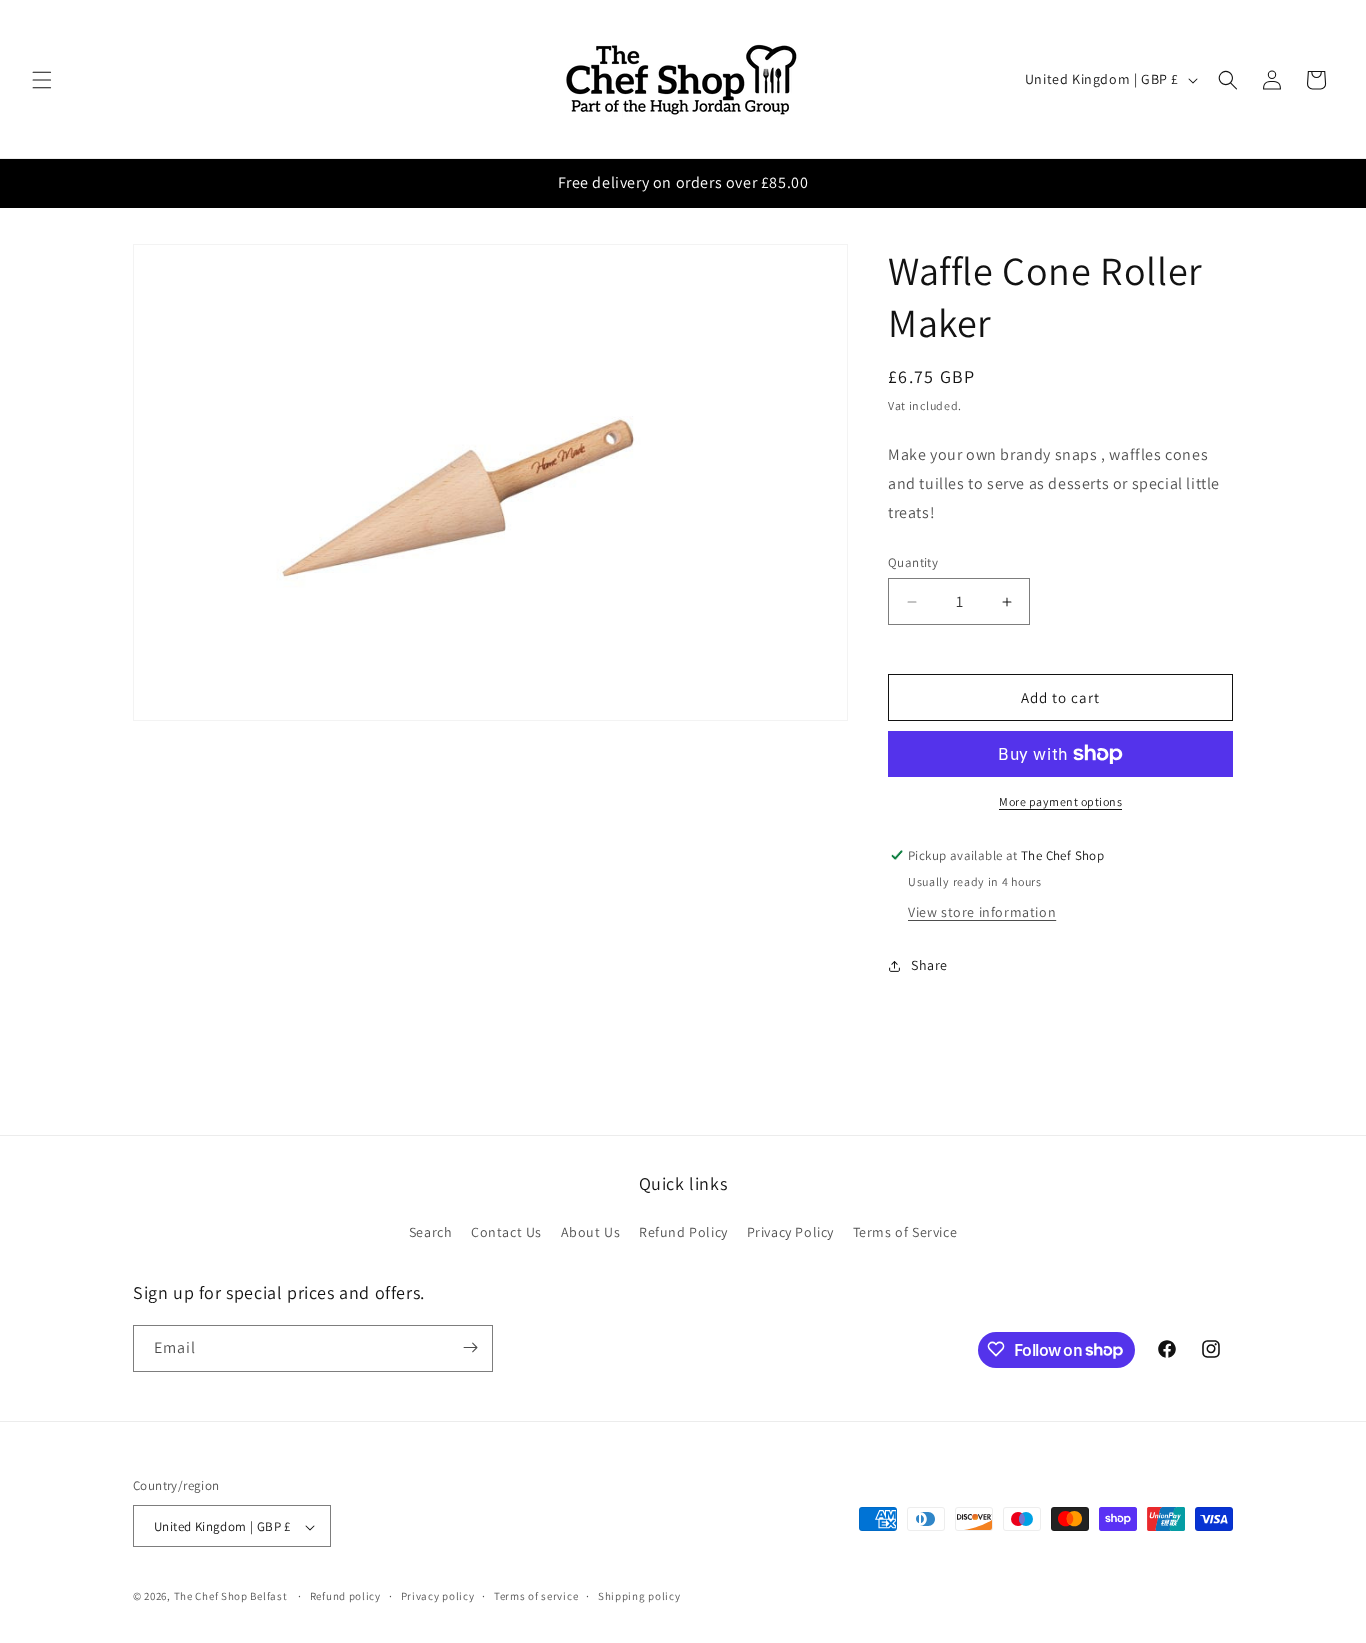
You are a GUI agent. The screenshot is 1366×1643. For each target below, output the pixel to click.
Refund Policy (683, 1233)
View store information (982, 912)
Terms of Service (905, 1233)
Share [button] (929, 966)
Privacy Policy (790, 1233)
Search (431, 1233)
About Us (591, 1233)
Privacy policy (438, 1596)
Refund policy (345, 1596)
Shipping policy (639, 1596)
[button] (42, 80)
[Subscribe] (470, 1347)
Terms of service (536, 1596)
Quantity (913, 562)
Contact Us (506, 1233)
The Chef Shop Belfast (232, 1597)
